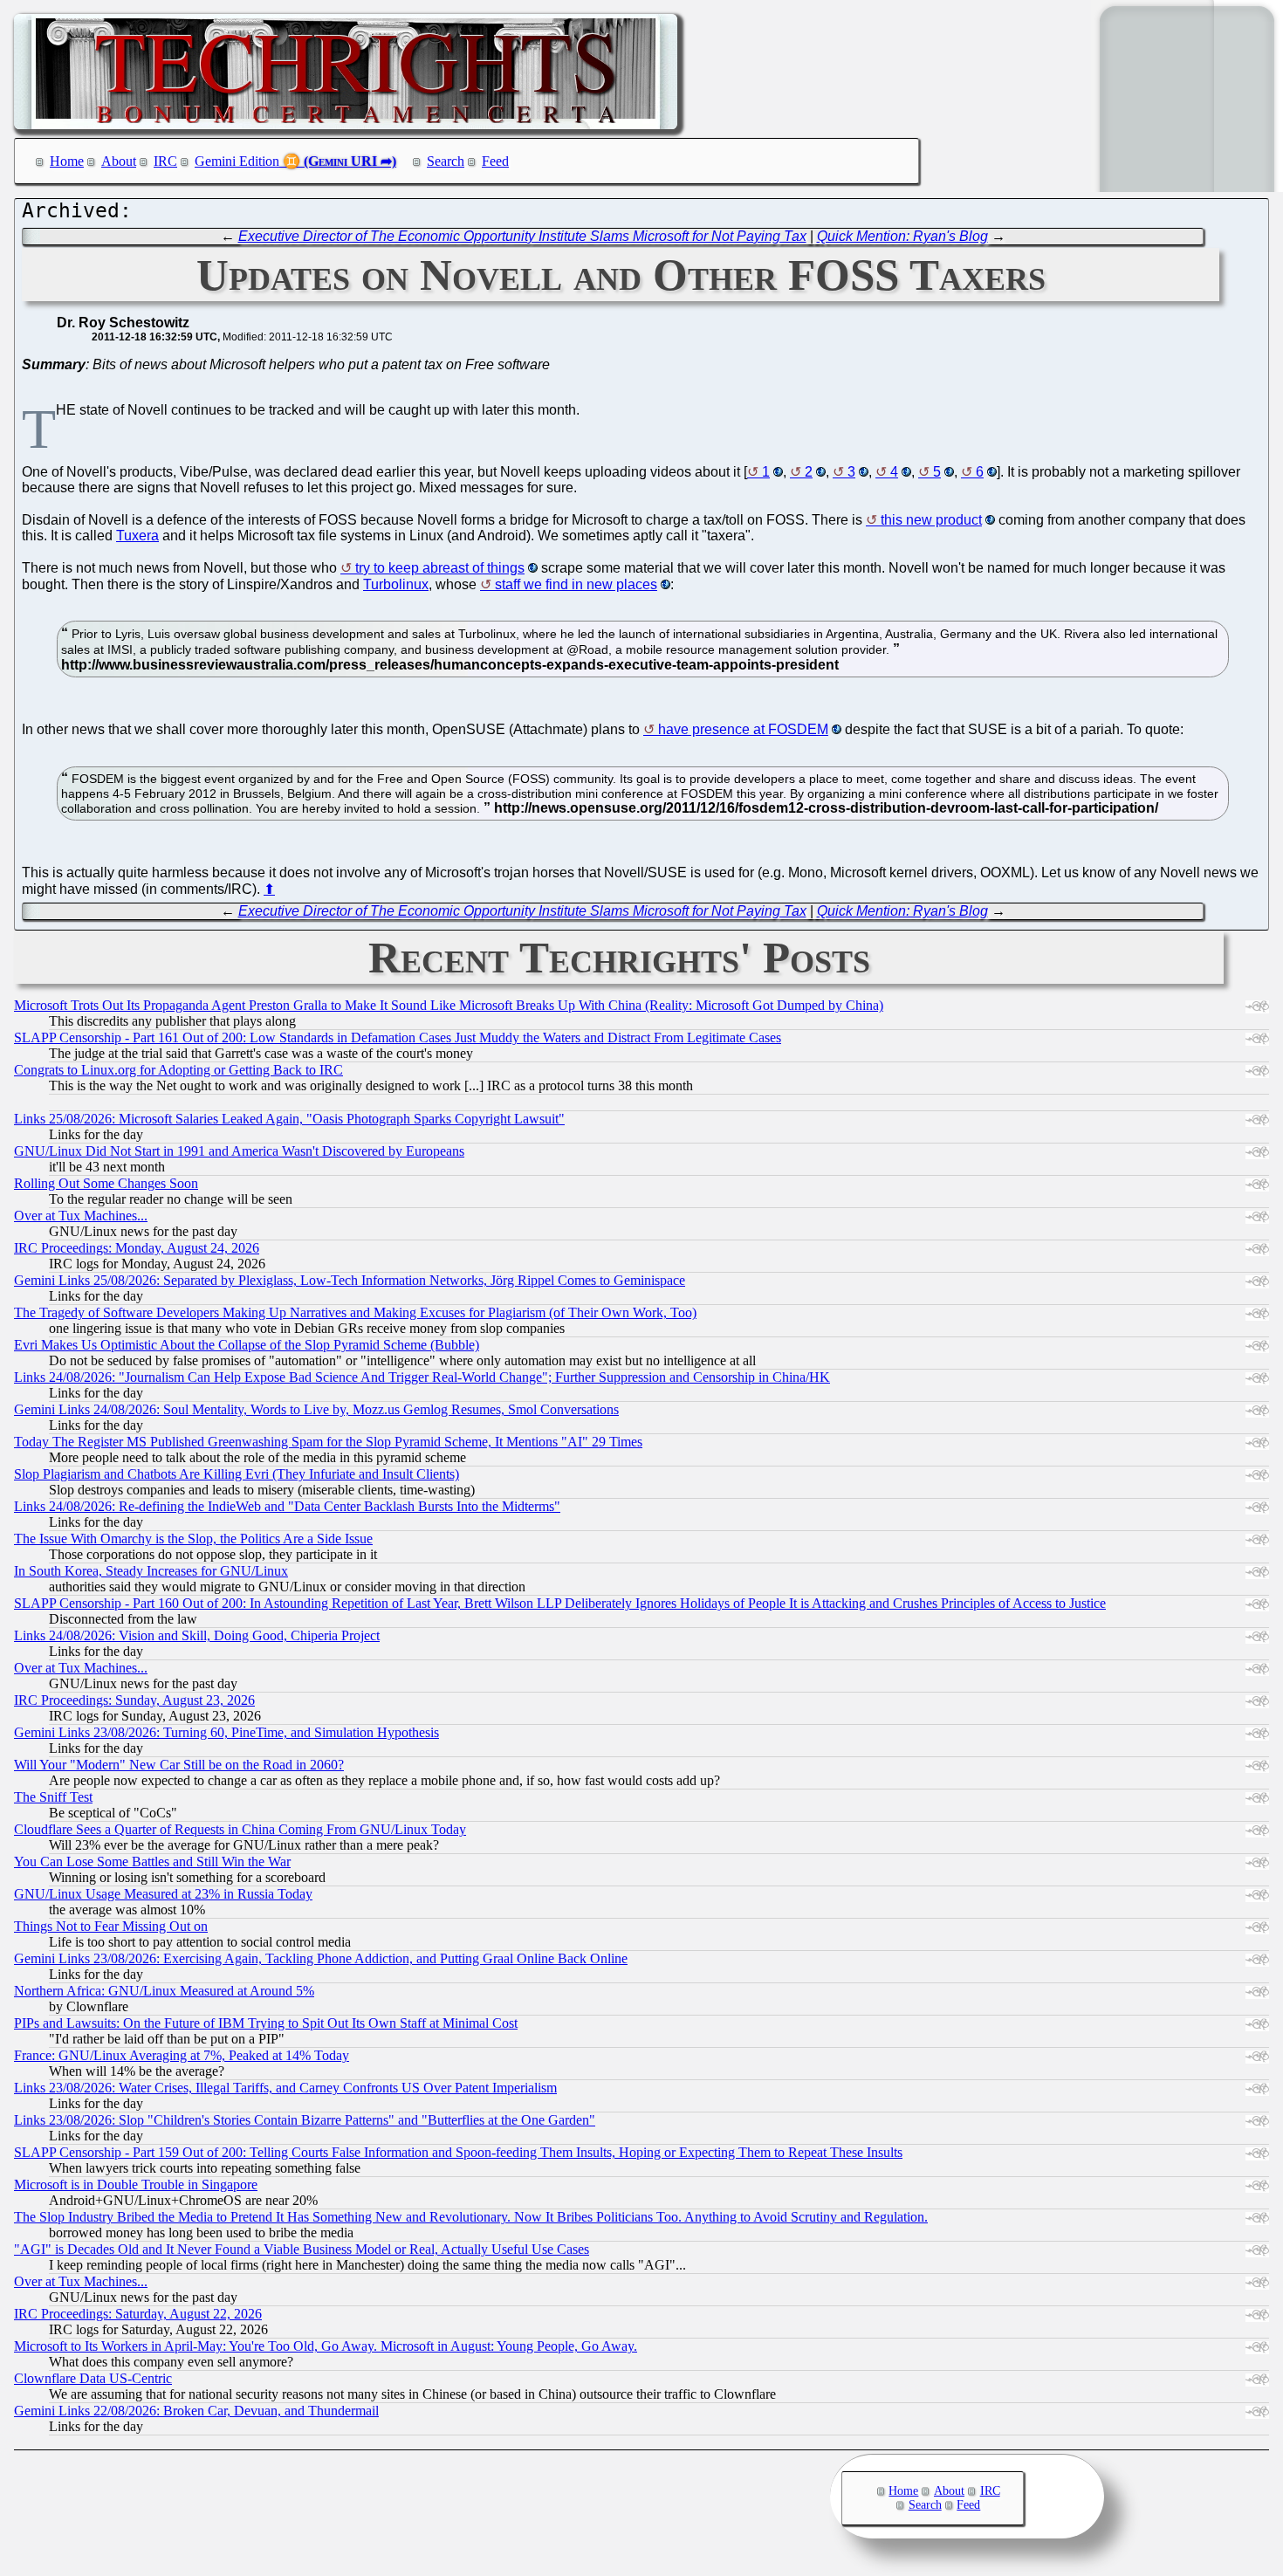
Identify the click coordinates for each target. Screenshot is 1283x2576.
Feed (495, 161)
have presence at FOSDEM (743, 729)
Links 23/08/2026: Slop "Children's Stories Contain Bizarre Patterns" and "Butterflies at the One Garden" (305, 2120)
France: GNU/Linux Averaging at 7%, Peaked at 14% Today (182, 2055)
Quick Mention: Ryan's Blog (902, 236)
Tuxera (137, 536)
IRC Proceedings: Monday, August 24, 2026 (137, 1248)
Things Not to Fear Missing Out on (111, 1926)
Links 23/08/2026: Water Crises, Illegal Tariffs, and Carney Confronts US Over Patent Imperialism (285, 2088)
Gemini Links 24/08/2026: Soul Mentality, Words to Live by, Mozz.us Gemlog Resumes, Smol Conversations (316, 1409)
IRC (165, 161)
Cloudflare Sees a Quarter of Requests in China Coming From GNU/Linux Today (240, 1829)
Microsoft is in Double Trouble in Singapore (136, 2184)
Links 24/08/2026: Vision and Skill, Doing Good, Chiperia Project (197, 1635)
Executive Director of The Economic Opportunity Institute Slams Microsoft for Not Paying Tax (522, 236)
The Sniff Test (53, 1797)
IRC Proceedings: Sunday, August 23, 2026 (134, 1700)
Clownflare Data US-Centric (93, 2378)
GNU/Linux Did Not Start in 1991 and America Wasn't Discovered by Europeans (239, 1151)
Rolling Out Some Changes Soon (106, 1183)
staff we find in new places (576, 584)
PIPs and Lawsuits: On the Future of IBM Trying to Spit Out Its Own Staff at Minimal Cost (266, 2023)
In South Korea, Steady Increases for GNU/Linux (151, 1571)
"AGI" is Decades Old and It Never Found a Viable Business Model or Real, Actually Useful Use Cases (302, 2249)
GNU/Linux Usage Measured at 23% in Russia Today (163, 1894)
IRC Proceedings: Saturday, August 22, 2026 (138, 2314)
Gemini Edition (237, 161)
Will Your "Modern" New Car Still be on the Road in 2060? (179, 1765)
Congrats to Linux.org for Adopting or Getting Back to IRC (178, 1070)
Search (446, 161)
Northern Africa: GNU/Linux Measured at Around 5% (164, 1991)
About (119, 161)
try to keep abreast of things (440, 568)
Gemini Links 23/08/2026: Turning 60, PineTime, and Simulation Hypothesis (226, 1732)
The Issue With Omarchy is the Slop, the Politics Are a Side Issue (193, 1539)
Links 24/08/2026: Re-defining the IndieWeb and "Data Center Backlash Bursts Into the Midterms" (287, 1506)
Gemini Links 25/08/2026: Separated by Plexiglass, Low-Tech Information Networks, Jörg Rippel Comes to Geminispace (350, 1280)
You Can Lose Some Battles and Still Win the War (152, 1862)
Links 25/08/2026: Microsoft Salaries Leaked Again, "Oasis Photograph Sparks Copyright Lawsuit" (289, 1119)
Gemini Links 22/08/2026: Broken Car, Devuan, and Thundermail (196, 2411)
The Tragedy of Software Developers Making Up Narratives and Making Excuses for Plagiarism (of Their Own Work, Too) (355, 1312)
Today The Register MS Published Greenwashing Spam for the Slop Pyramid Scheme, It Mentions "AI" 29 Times (328, 1442)
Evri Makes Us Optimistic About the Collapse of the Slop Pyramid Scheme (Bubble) (247, 1345)
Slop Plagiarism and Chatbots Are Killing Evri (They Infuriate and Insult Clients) (237, 1474)
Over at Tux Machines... (81, 1216)
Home (67, 161)
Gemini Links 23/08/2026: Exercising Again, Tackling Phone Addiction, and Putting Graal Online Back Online (321, 1958)
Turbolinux (396, 584)
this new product (931, 520)
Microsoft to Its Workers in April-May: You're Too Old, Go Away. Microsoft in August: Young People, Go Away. (326, 2346)
